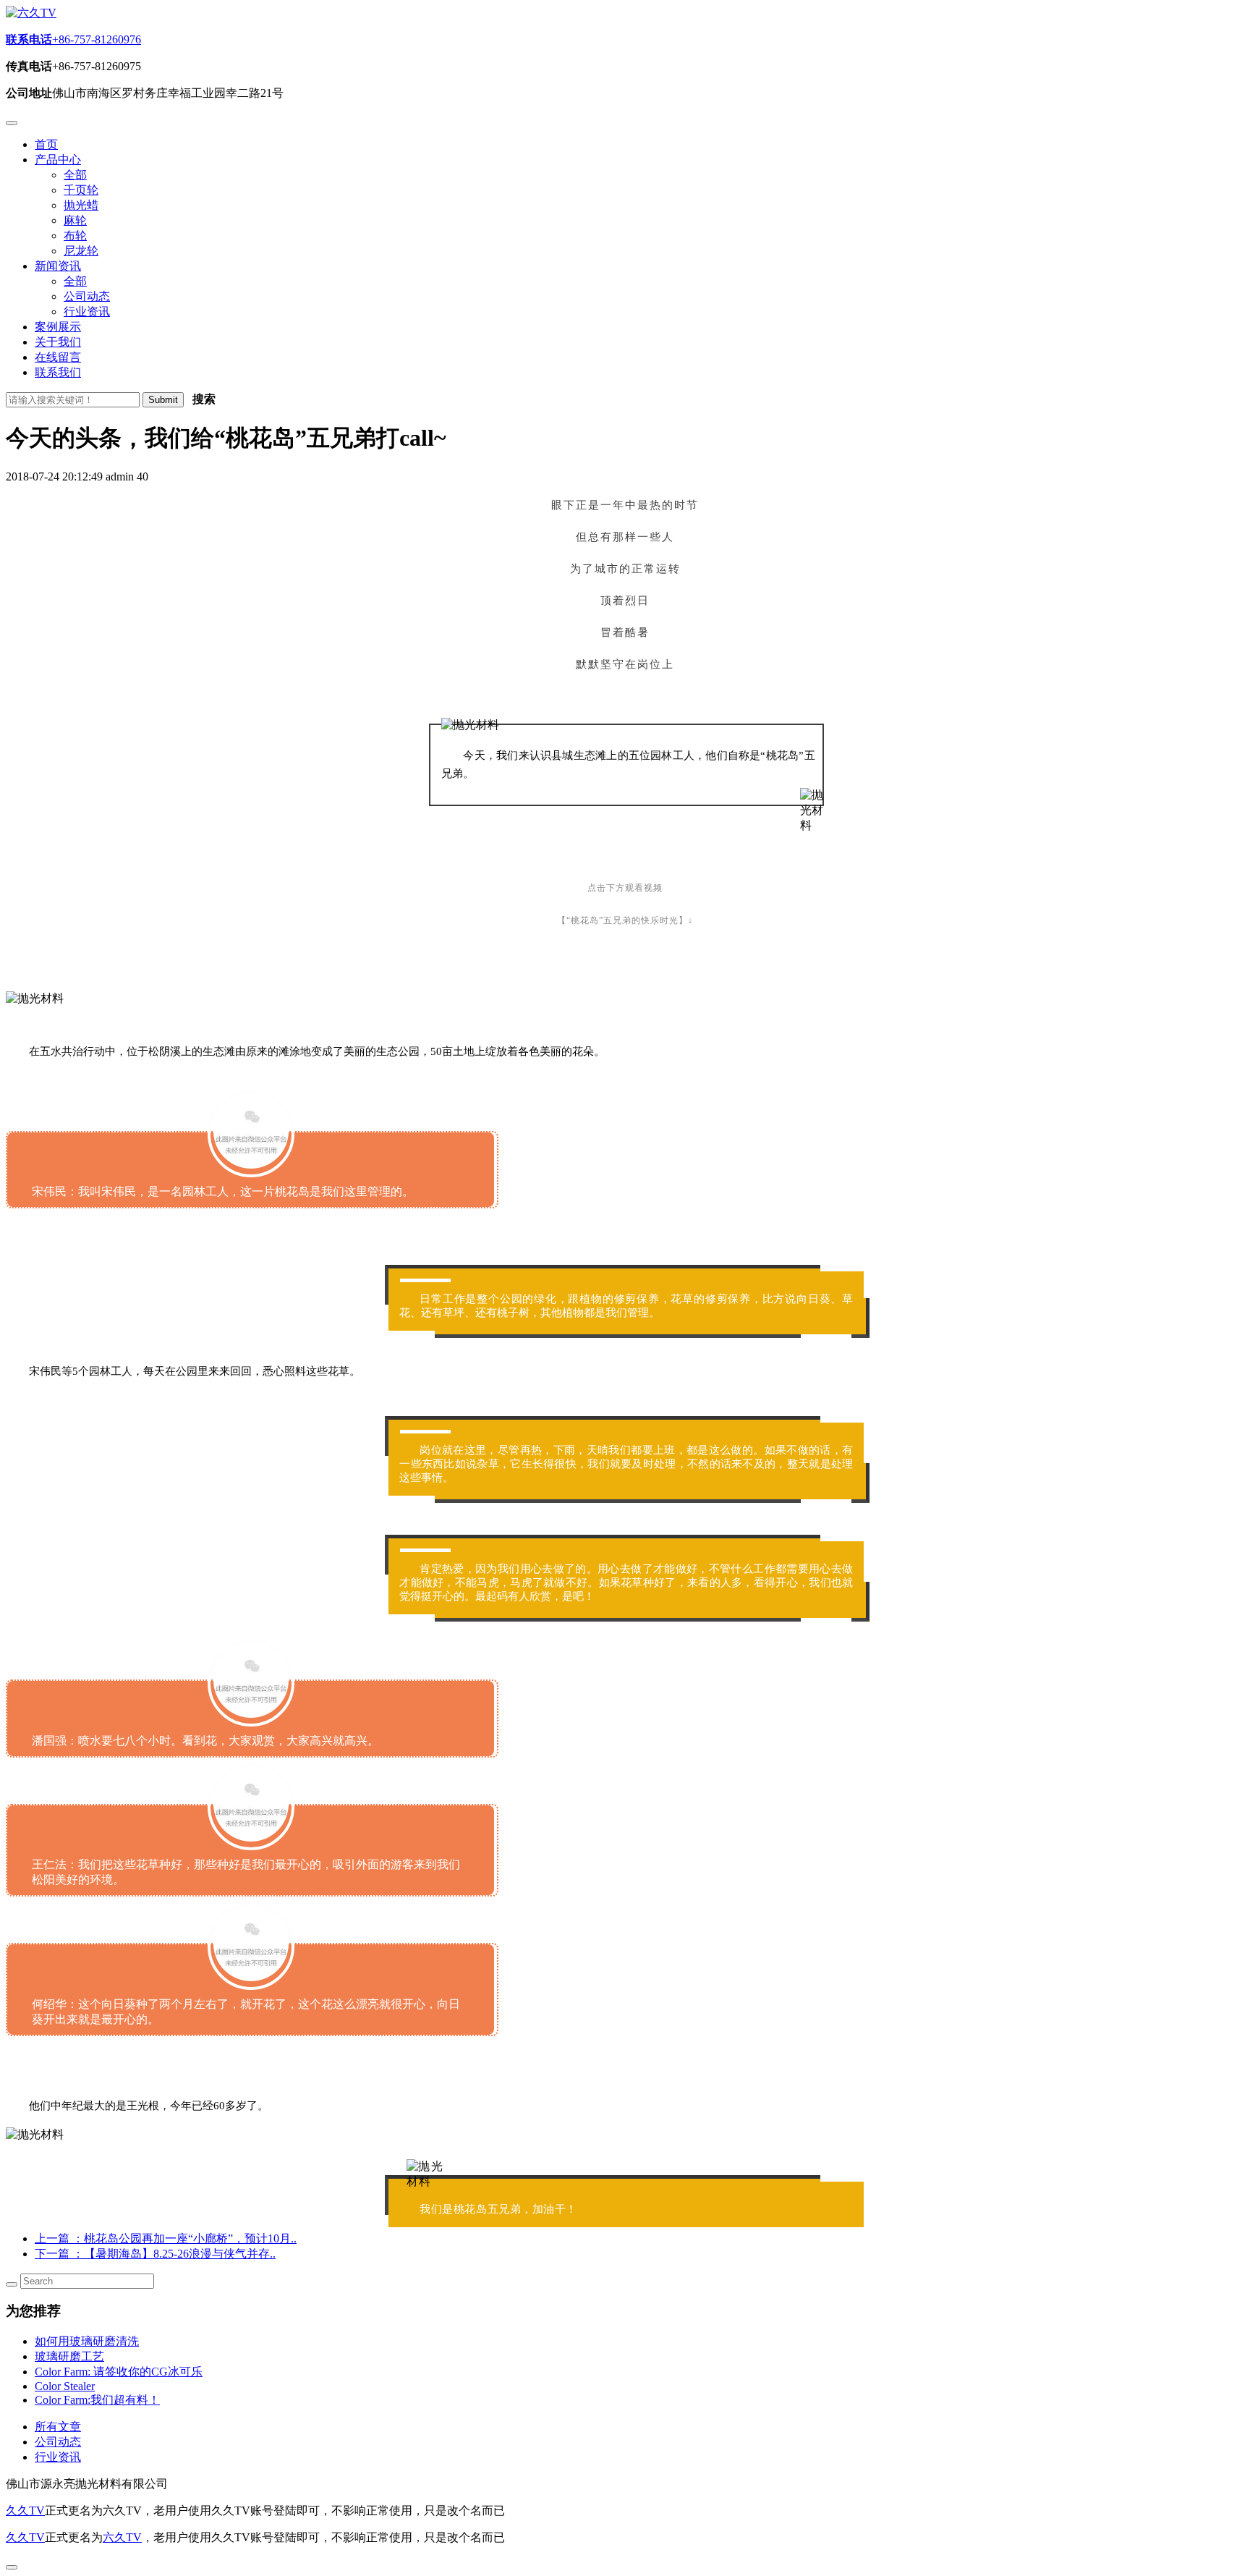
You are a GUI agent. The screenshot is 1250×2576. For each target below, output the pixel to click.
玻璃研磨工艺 (69, 2356)
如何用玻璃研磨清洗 (87, 2341)
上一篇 (166, 2238)
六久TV (122, 2537)
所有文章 (58, 2427)
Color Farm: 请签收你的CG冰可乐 (119, 2372)
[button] (58, 160)
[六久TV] (31, 13)
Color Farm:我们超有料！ (97, 2400)
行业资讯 (58, 2457)
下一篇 (155, 2254)
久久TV (25, 2511)
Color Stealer (65, 2386)
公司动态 (58, 2442)
